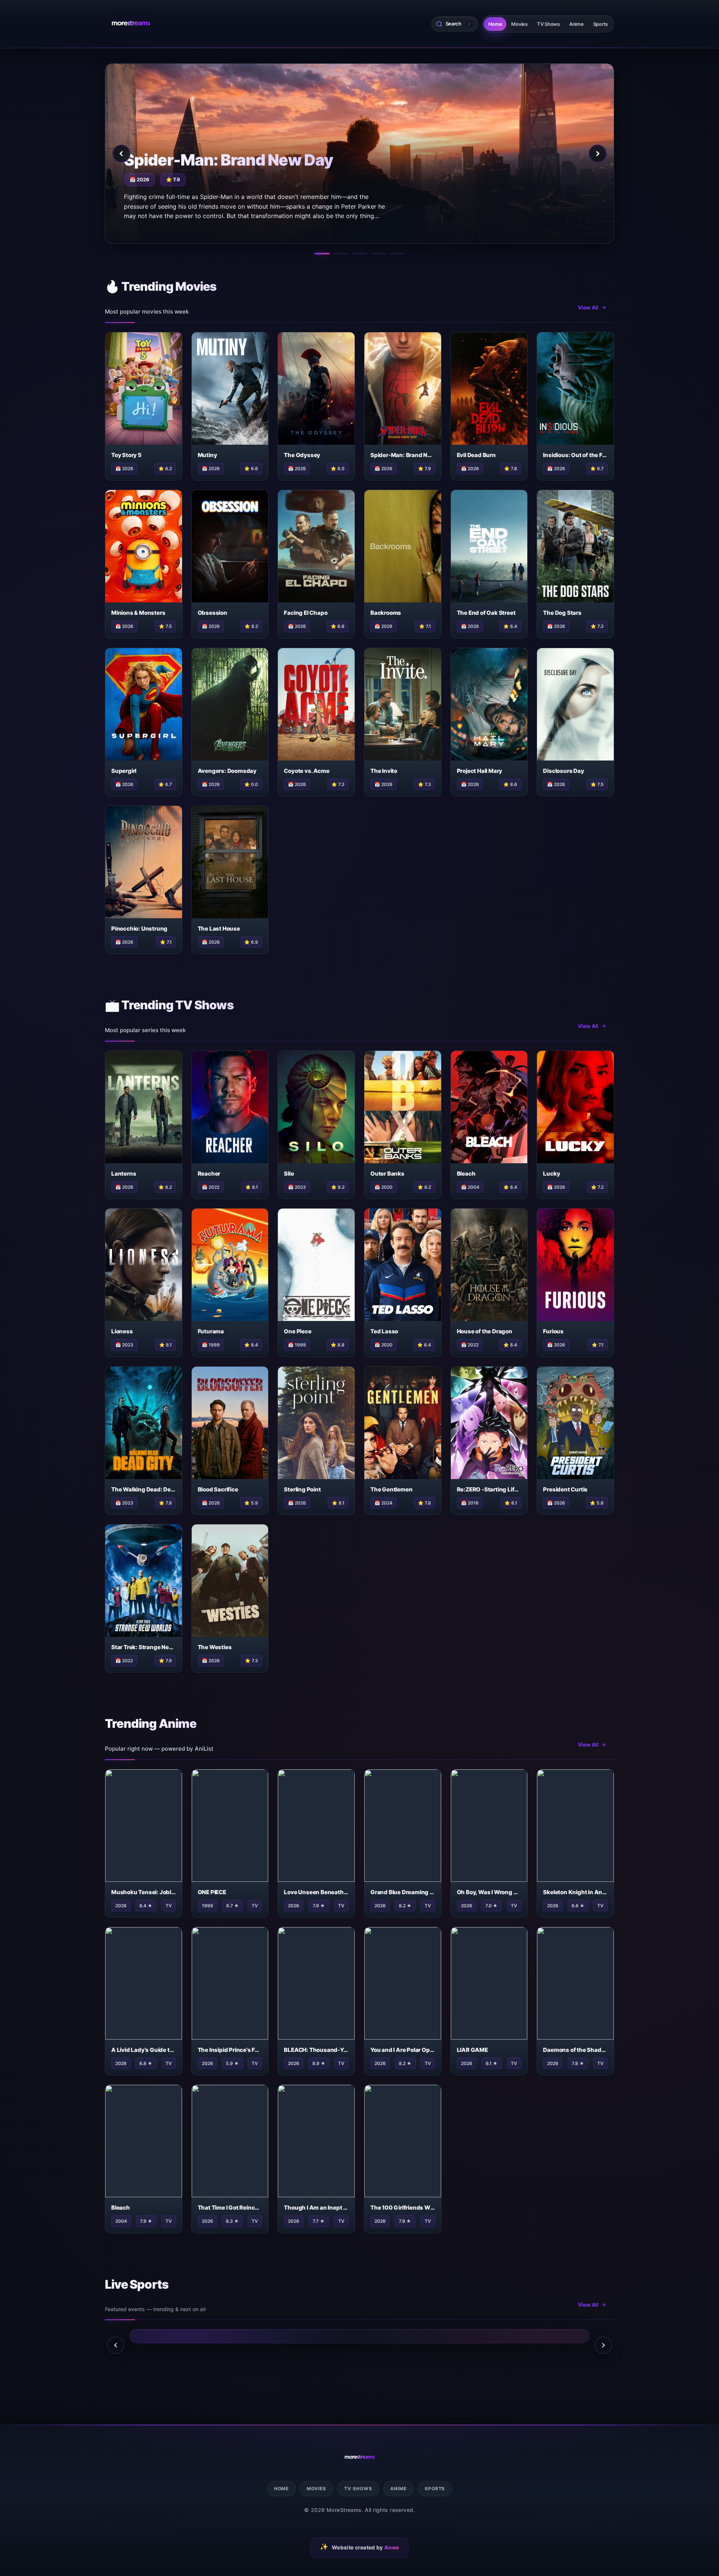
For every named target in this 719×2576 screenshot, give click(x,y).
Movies (519, 24)
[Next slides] (603, 2345)
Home (495, 24)
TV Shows (548, 24)
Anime (577, 24)
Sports (600, 24)
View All (588, 307)
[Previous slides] (116, 2345)
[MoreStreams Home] (131, 24)
